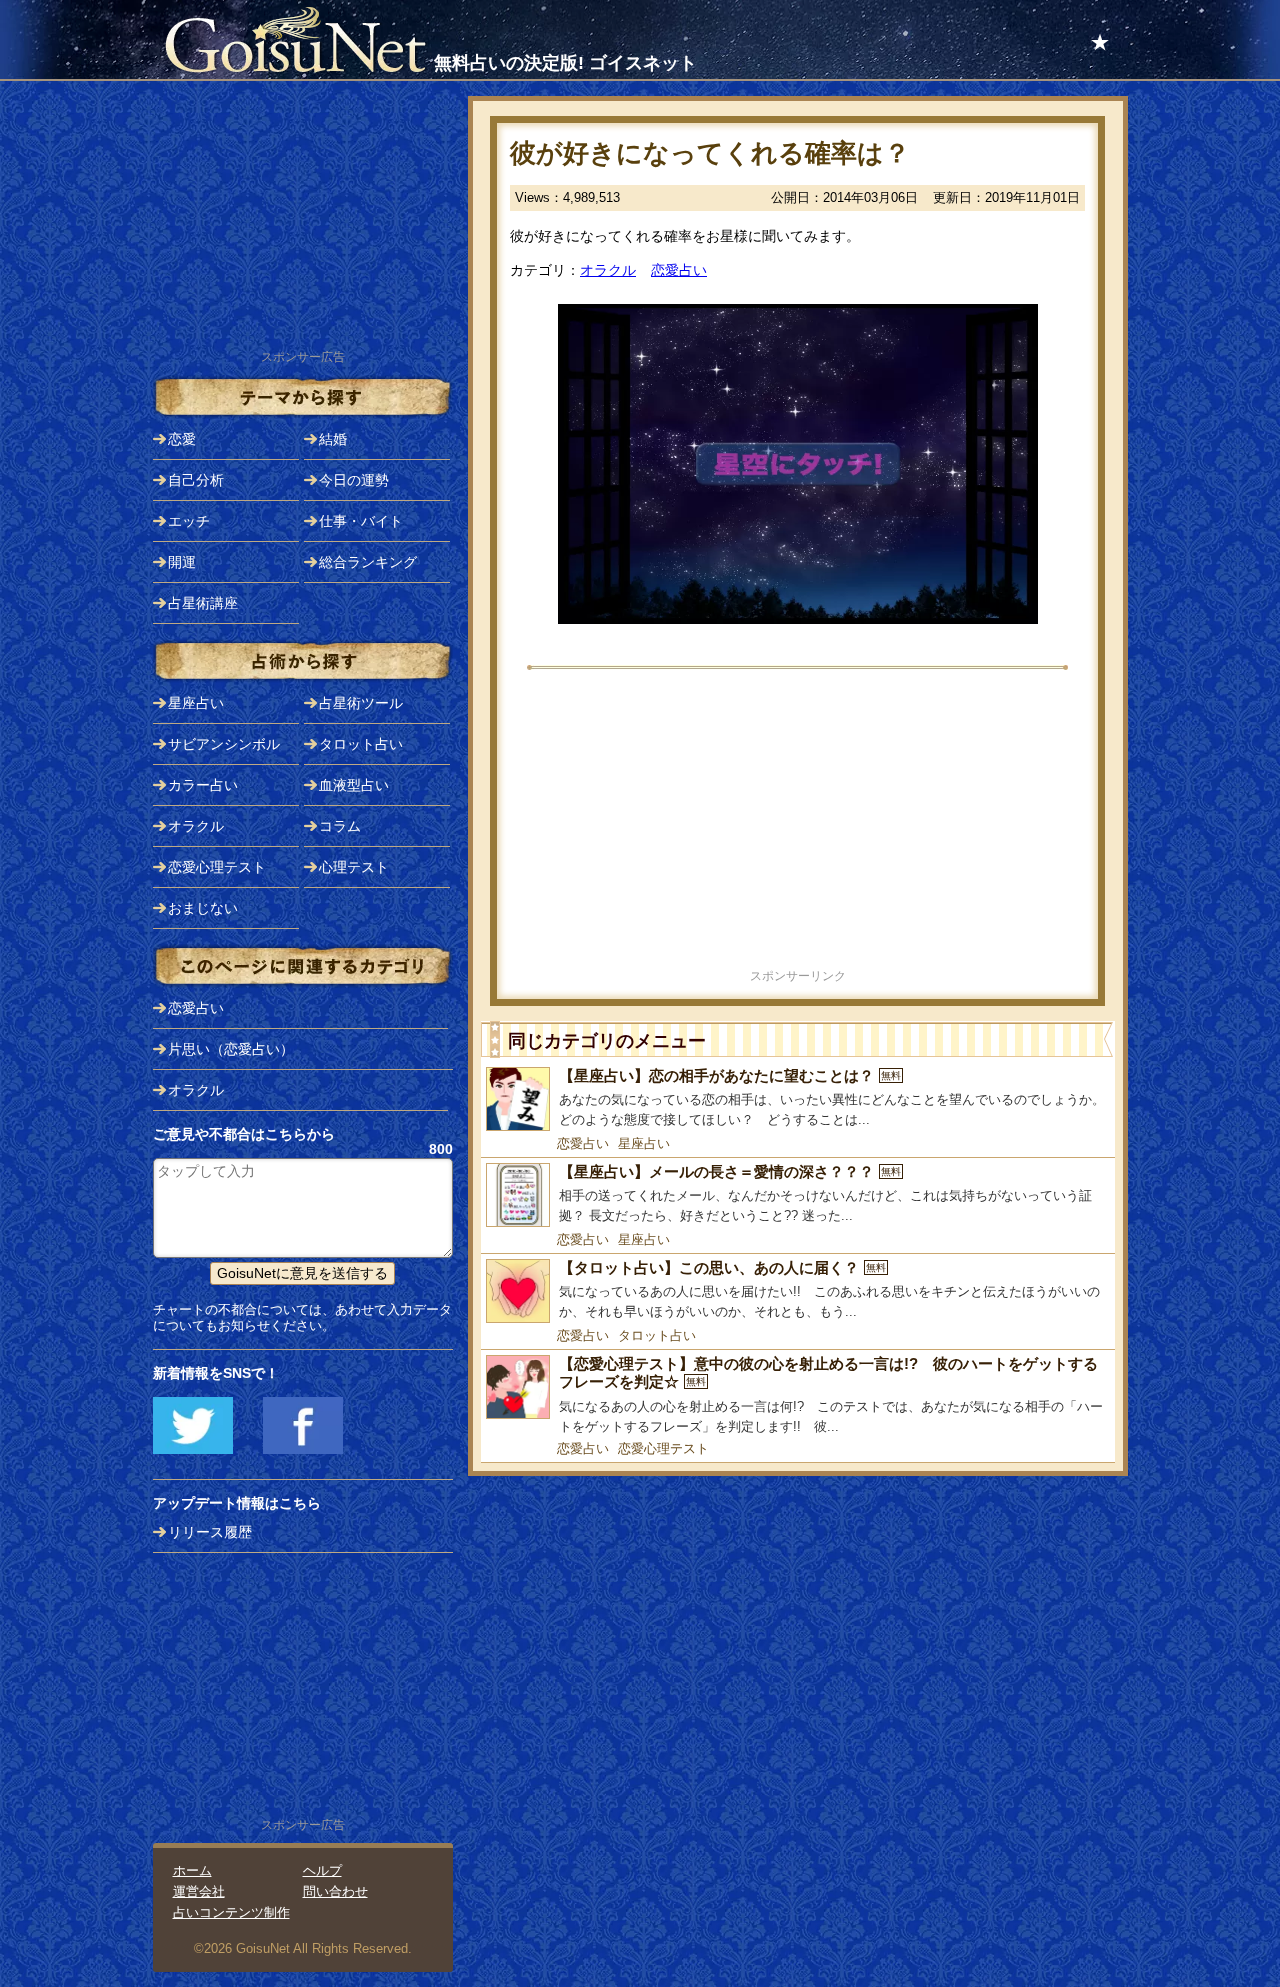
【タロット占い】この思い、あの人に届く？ (722, 1267)
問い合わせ (335, 1891)
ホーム (192, 1870)
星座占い (644, 1143)
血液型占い (354, 785)
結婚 (333, 439)
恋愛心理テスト (663, 1448)
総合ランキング (368, 562)
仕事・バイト (361, 521)
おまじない (203, 908)
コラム (340, 826)
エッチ (189, 521)
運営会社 (199, 1891)
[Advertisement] (798, 825)
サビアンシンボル (224, 744)
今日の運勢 (354, 480)
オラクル (608, 270)
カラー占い (203, 785)
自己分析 (196, 480)
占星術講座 (203, 603)
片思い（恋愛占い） (231, 1049)
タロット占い (657, 1335)
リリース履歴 (210, 1532)
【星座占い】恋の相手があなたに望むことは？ (730, 1075)
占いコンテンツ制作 (231, 1912)
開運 (182, 562)
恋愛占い (679, 270)
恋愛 (182, 439)
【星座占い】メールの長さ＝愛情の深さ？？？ (730, 1171)
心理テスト (354, 867)
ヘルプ (322, 1870)
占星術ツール (361, 703)
